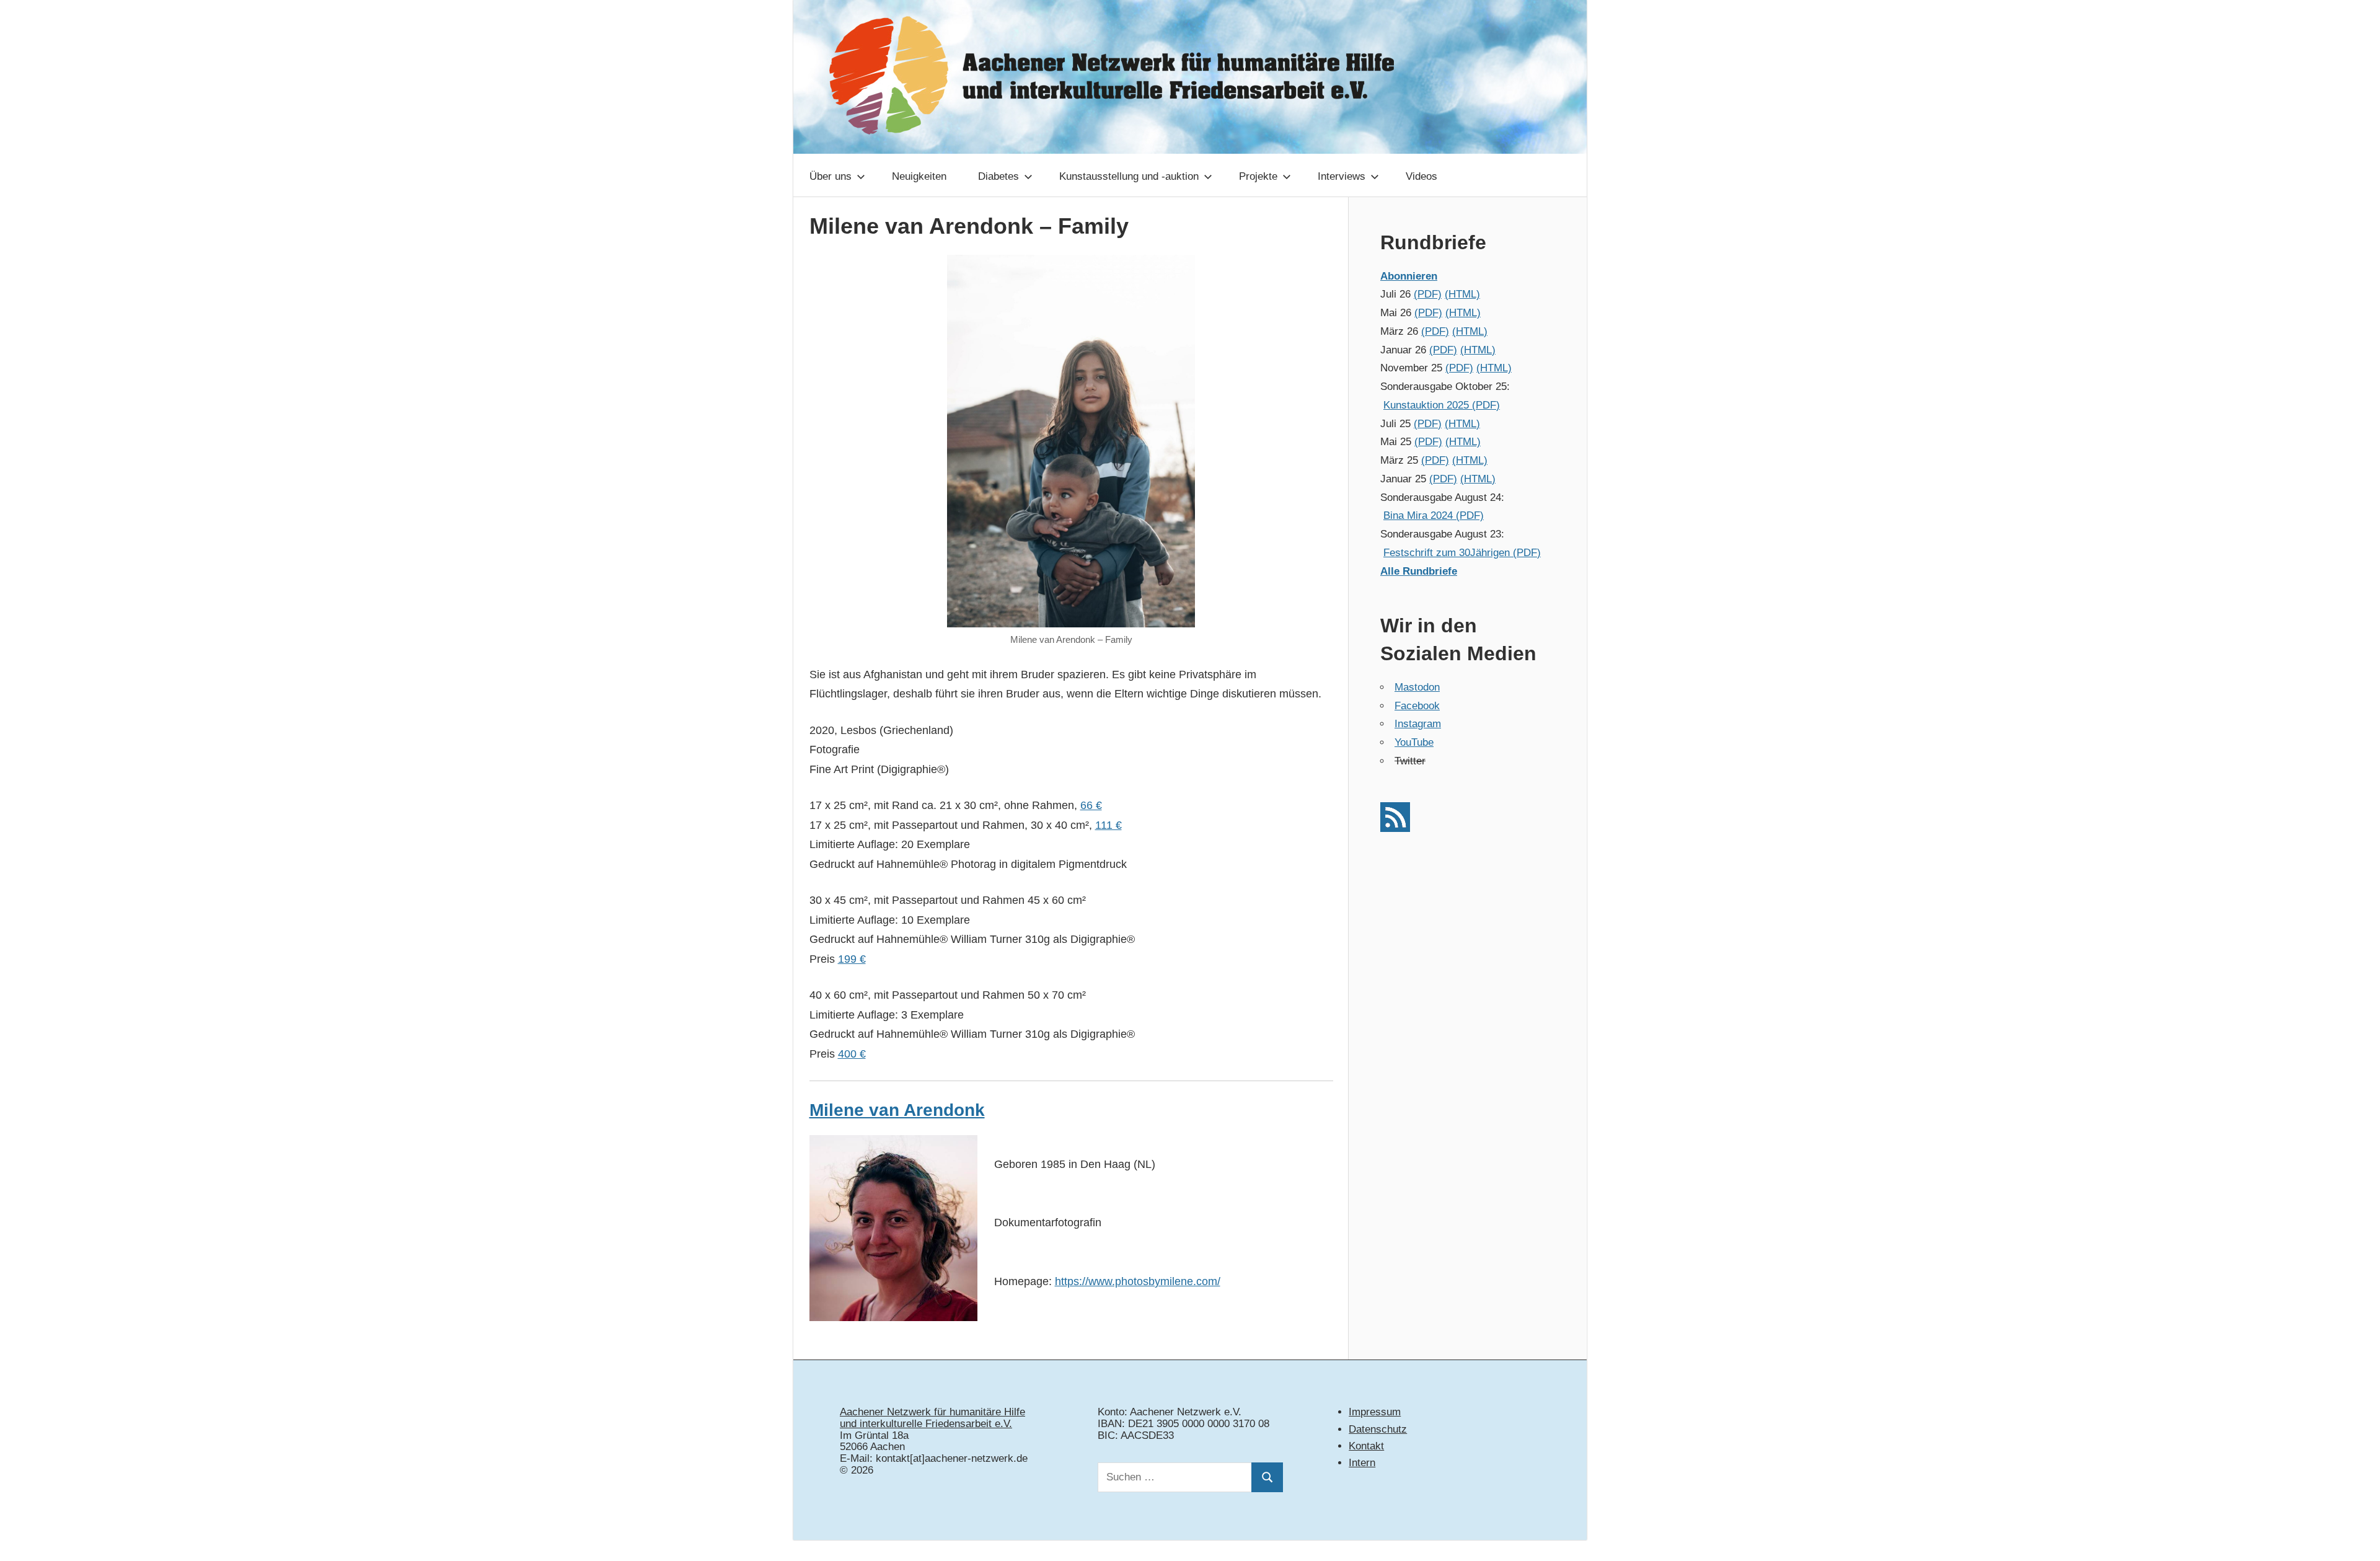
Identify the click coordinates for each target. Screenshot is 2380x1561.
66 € (1091, 805)
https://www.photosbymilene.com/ (1138, 1281)
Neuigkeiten (919, 176)
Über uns (831, 176)
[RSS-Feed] (1395, 829)
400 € (852, 1054)
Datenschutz (1378, 1429)
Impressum (1375, 1412)
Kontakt (1366, 1446)
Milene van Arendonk (897, 1110)
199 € (852, 959)
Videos (1421, 176)
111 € (1108, 825)
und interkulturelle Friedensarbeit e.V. (926, 1424)
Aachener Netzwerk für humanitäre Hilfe (932, 1412)
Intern (1362, 1463)
